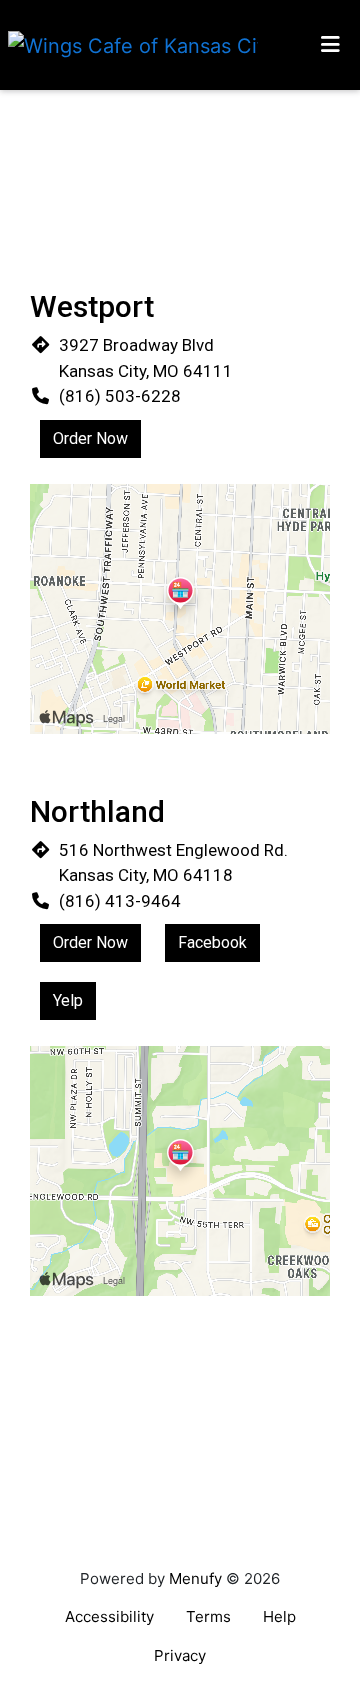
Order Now (90, 438)
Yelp (68, 1000)
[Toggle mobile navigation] (330, 45)
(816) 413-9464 (120, 901)
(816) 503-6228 (120, 396)
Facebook (212, 942)
